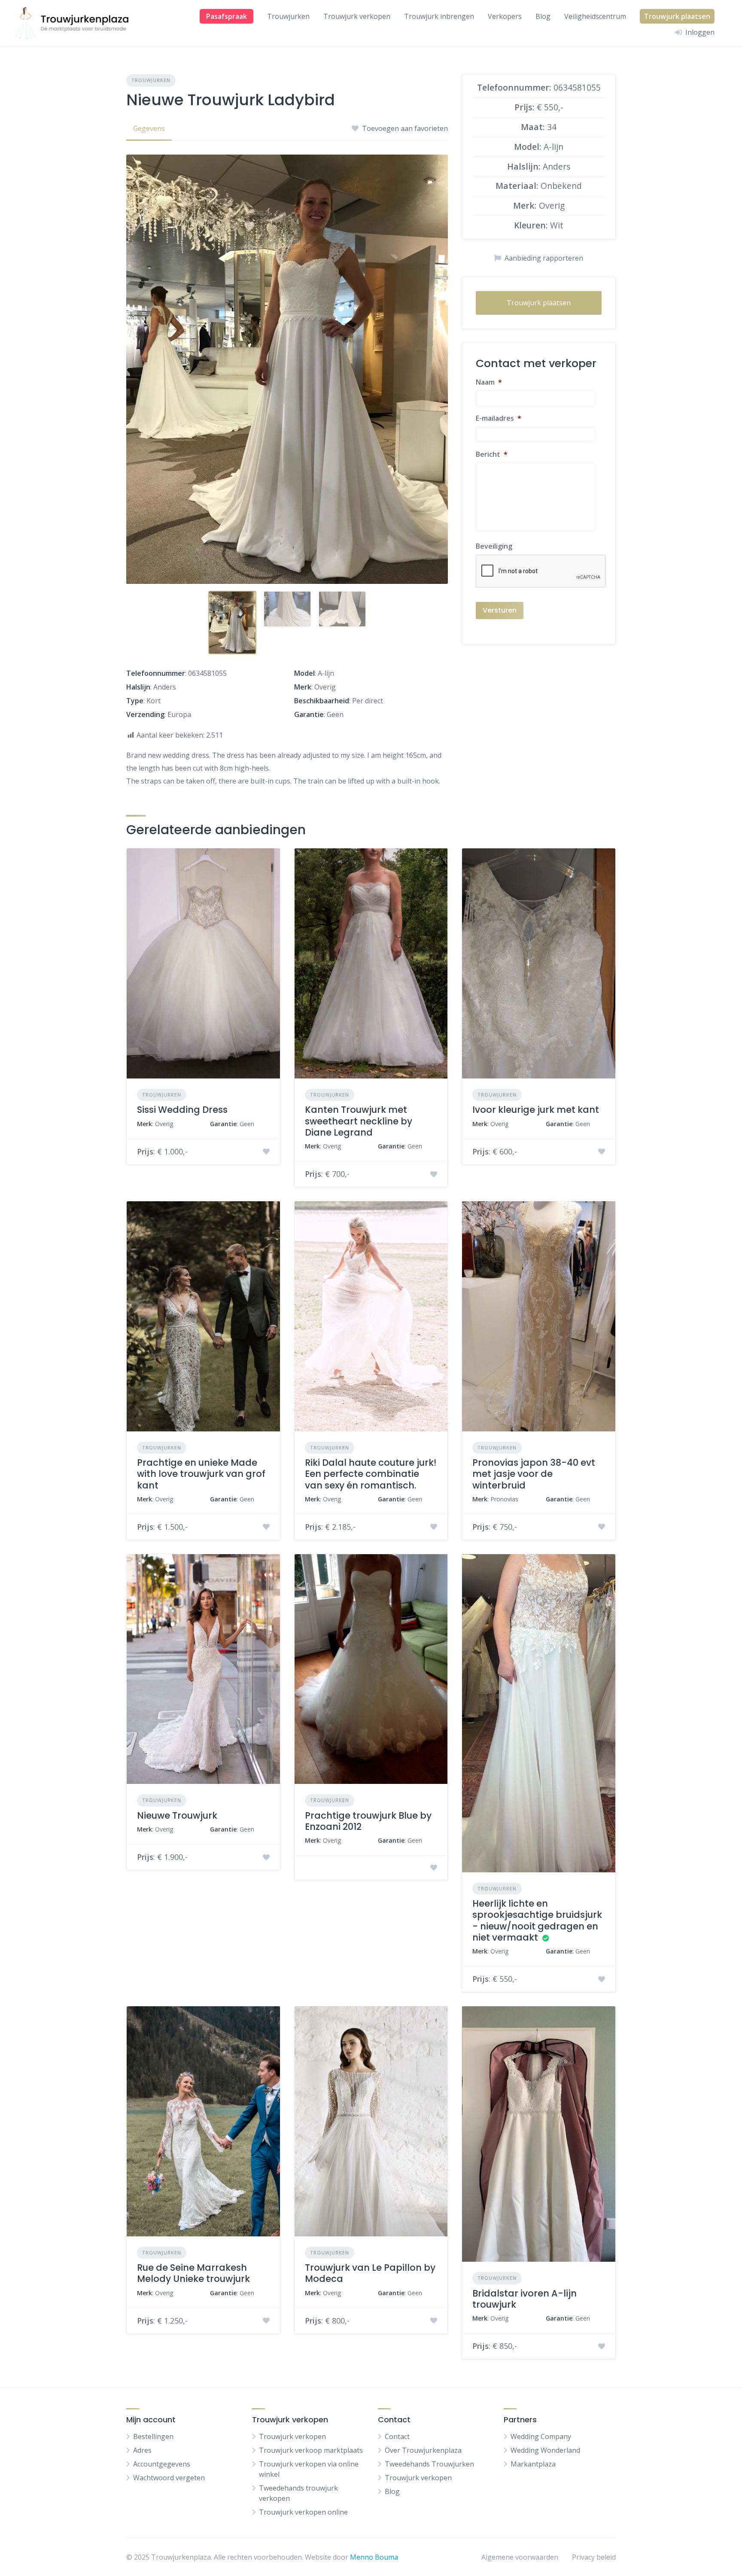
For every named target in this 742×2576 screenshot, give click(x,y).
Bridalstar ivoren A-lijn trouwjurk (525, 2299)
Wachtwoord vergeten (169, 2478)
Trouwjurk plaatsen (677, 16)
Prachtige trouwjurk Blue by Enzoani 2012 (368, 1821)
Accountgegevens (162, 2464)
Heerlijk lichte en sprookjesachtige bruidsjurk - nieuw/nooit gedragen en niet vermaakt (537, 1920)
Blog (543, 16)
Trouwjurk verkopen (357, 16)
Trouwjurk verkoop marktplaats (311, 2450)
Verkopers (505, 16)
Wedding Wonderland (545, 2450)
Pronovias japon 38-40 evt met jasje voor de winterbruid (534, 1474)
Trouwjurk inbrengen (439, 16)
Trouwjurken (288, 16)
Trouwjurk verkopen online (303, 2512)
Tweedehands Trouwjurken (429, 2464)
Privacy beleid (594, 2557)
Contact (397, 2436)
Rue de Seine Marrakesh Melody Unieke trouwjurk (193, 2273)
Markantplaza (533, 2464)
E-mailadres (499, 418)
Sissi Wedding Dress (182, 1110)
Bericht (492, 454)
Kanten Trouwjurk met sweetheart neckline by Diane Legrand (359, 1121)
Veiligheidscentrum (595, 16)
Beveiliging (494, 546)
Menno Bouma (374, 2557)
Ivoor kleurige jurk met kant (536, 1110)
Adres (142, 2450)
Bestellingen (153, 2436)
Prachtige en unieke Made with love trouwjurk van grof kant (201, 1474)
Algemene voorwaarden (520, 2557)
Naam (489, 382)
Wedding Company (541, 2436)
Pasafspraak (227, 16)
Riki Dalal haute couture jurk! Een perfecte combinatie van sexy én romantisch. (371, 1474)
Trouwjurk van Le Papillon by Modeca (370, 2273)
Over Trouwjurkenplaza (423, 2450)
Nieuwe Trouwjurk (177, 1815)
